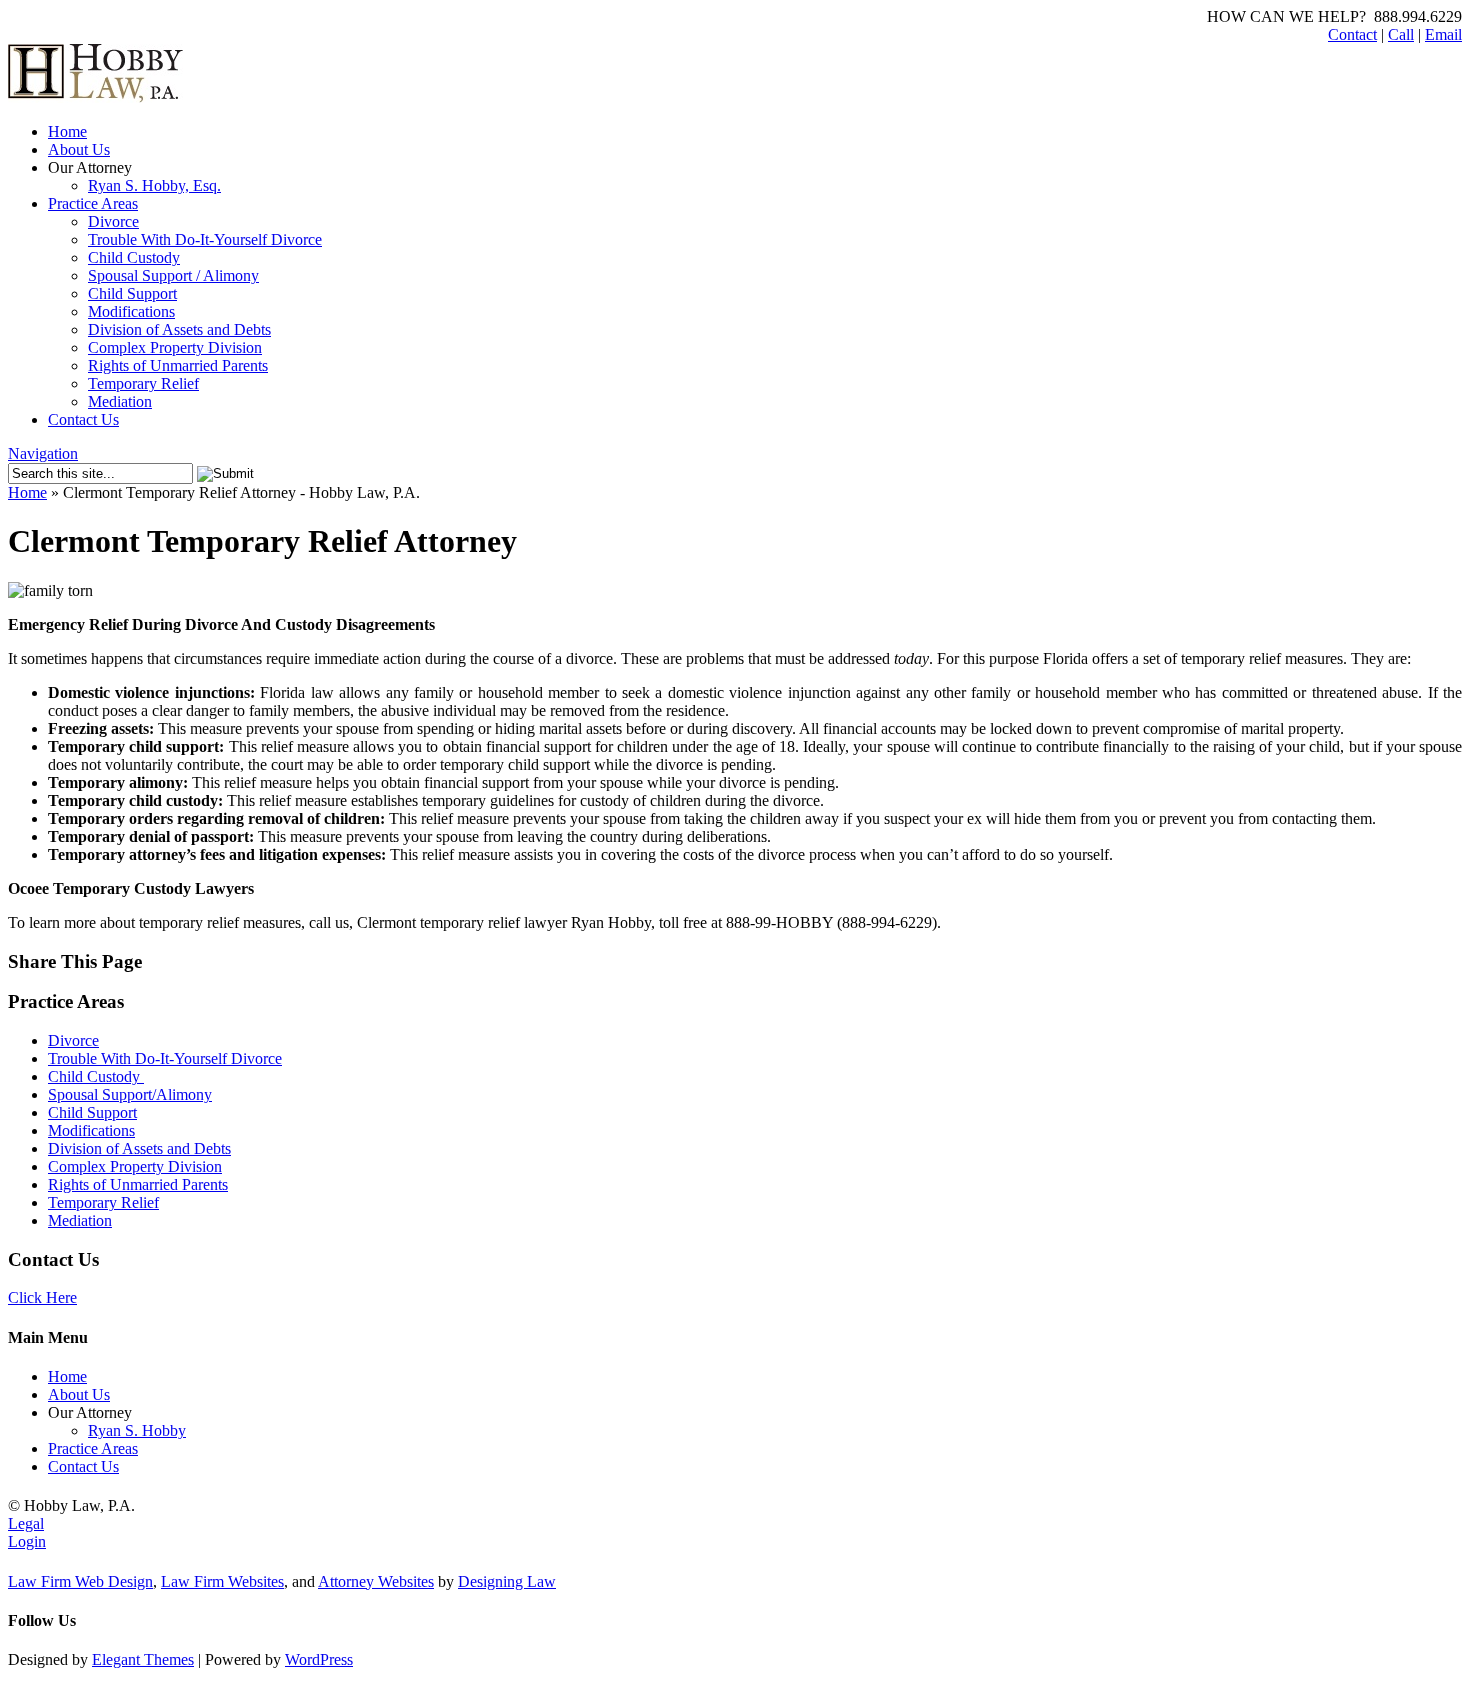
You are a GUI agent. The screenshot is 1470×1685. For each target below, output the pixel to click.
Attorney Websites (376, 1581)
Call (1401, 34)
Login (27, 1541)
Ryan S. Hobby (137, 1430)
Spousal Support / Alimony (173, 275)
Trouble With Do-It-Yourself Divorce (205, 239)
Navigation (43, 453)
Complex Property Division (175, 347)
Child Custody (134, 257)
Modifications (131, 311)
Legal (26, 1523)
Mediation (120, 401)
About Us (79, 149)
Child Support (132, 293)
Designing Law (507, 1581)
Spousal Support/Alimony (130, 1094)
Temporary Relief (143, 383)
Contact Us (83, 419)
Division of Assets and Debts (179, 329)
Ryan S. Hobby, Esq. (154, 185)
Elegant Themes (143, 1659)
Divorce (113, 221)
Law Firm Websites (222, 1581)
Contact (1352, 34)
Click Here (42, 1297)
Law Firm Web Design (80, 1581)
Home (67, 131)
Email (1443, 34)
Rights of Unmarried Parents (178, 365)
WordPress (319, 1659)
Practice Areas (93, 203)
